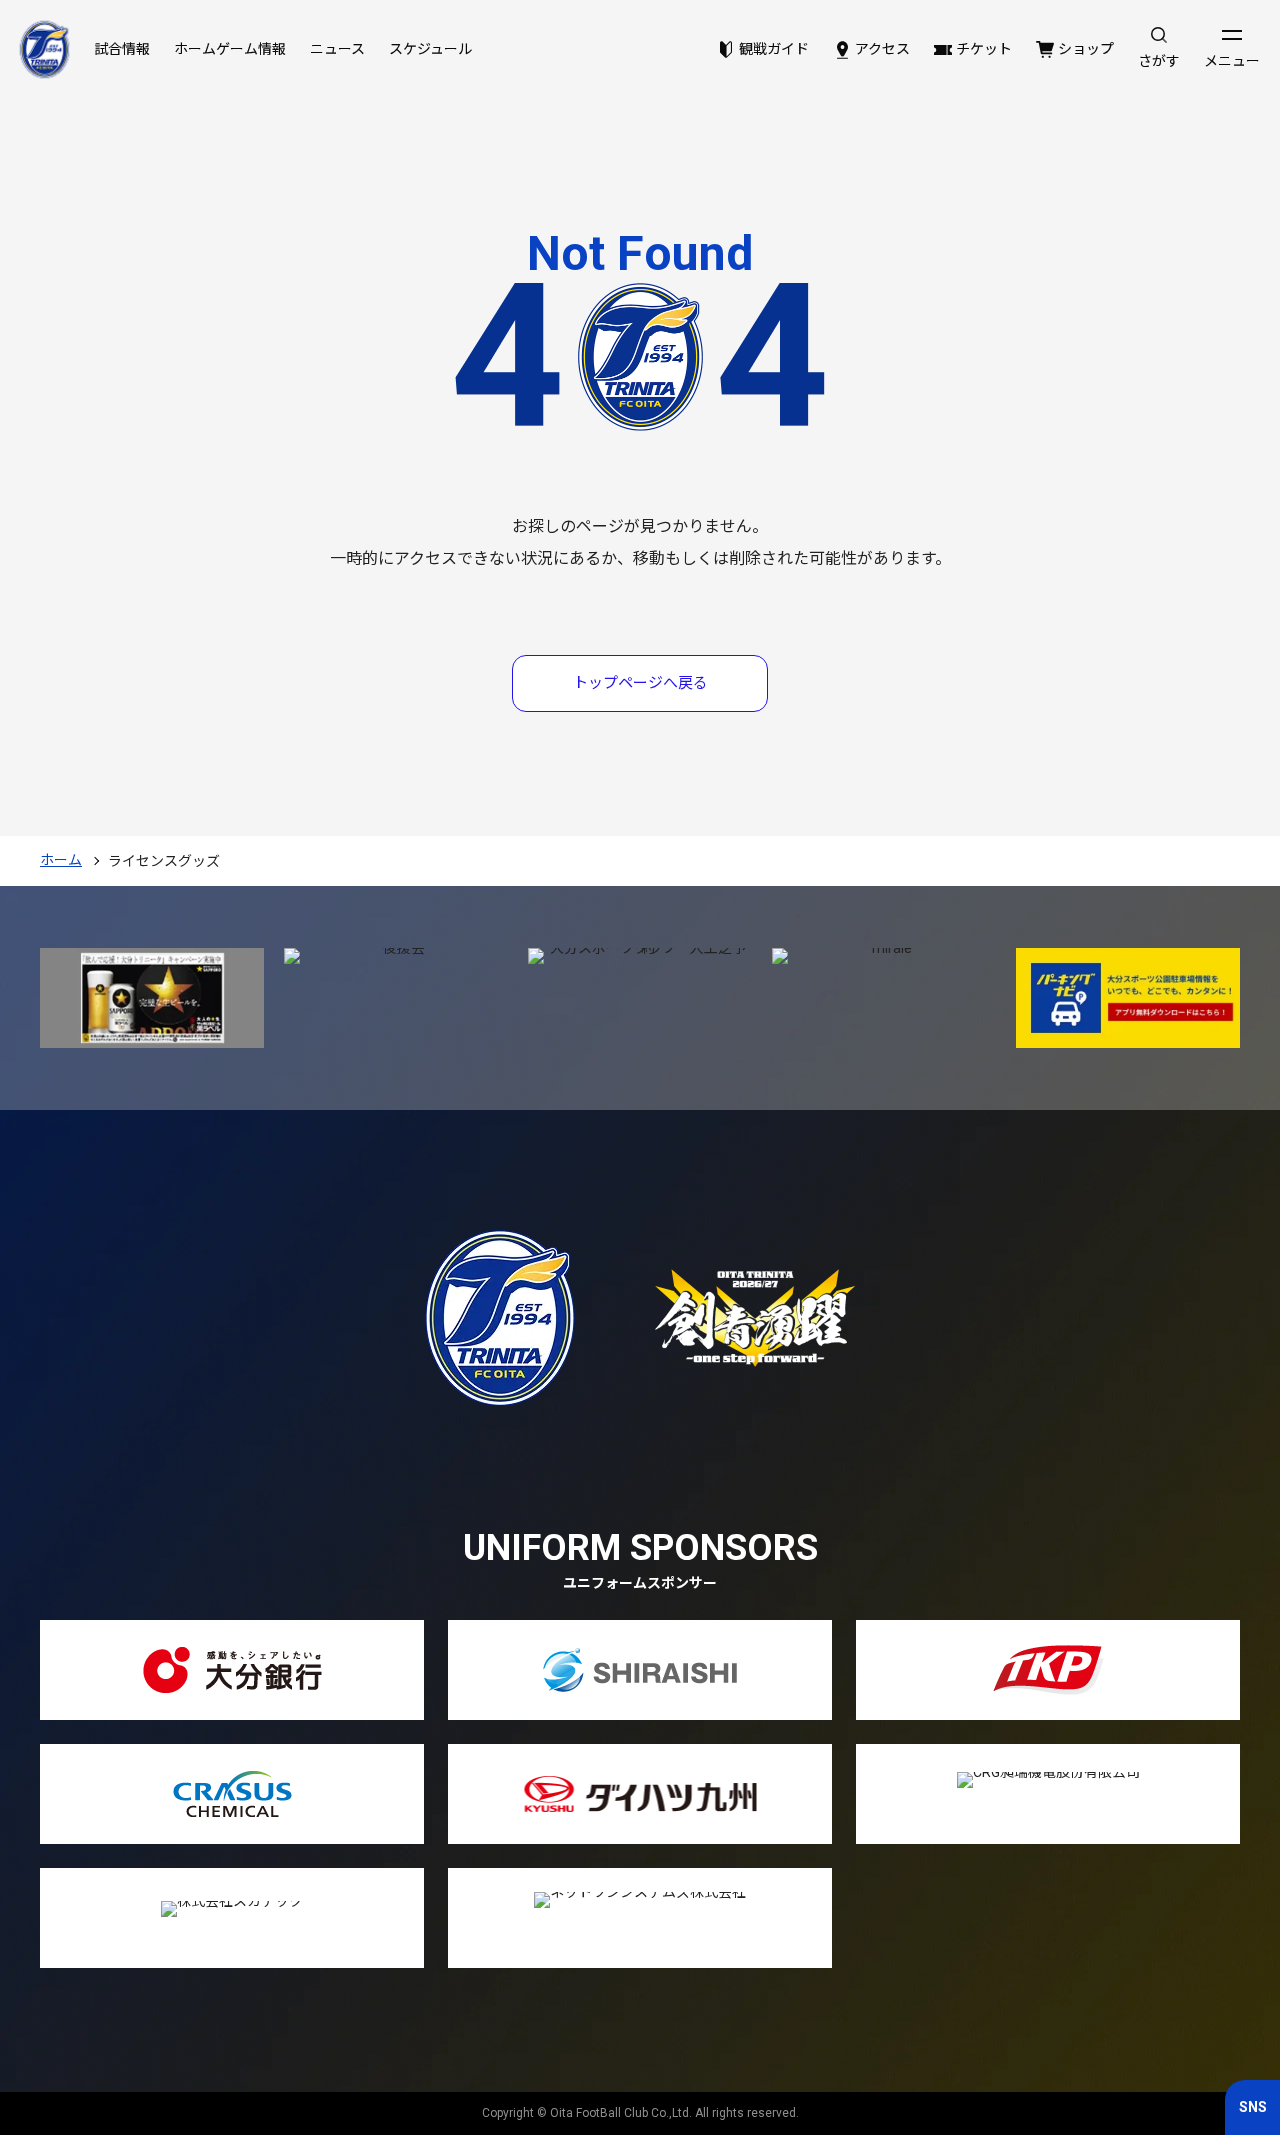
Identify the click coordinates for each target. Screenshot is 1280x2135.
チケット (984, 49)
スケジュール (430, 49)
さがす (1159, 61)
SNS (1253, 2107)
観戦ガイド (774, 49)
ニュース (337, 49)
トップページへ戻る (640, 683)
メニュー (1232, 61)
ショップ (1086, 49)
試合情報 (122, 49)
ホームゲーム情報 (230, 49)
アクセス (882, 49)
